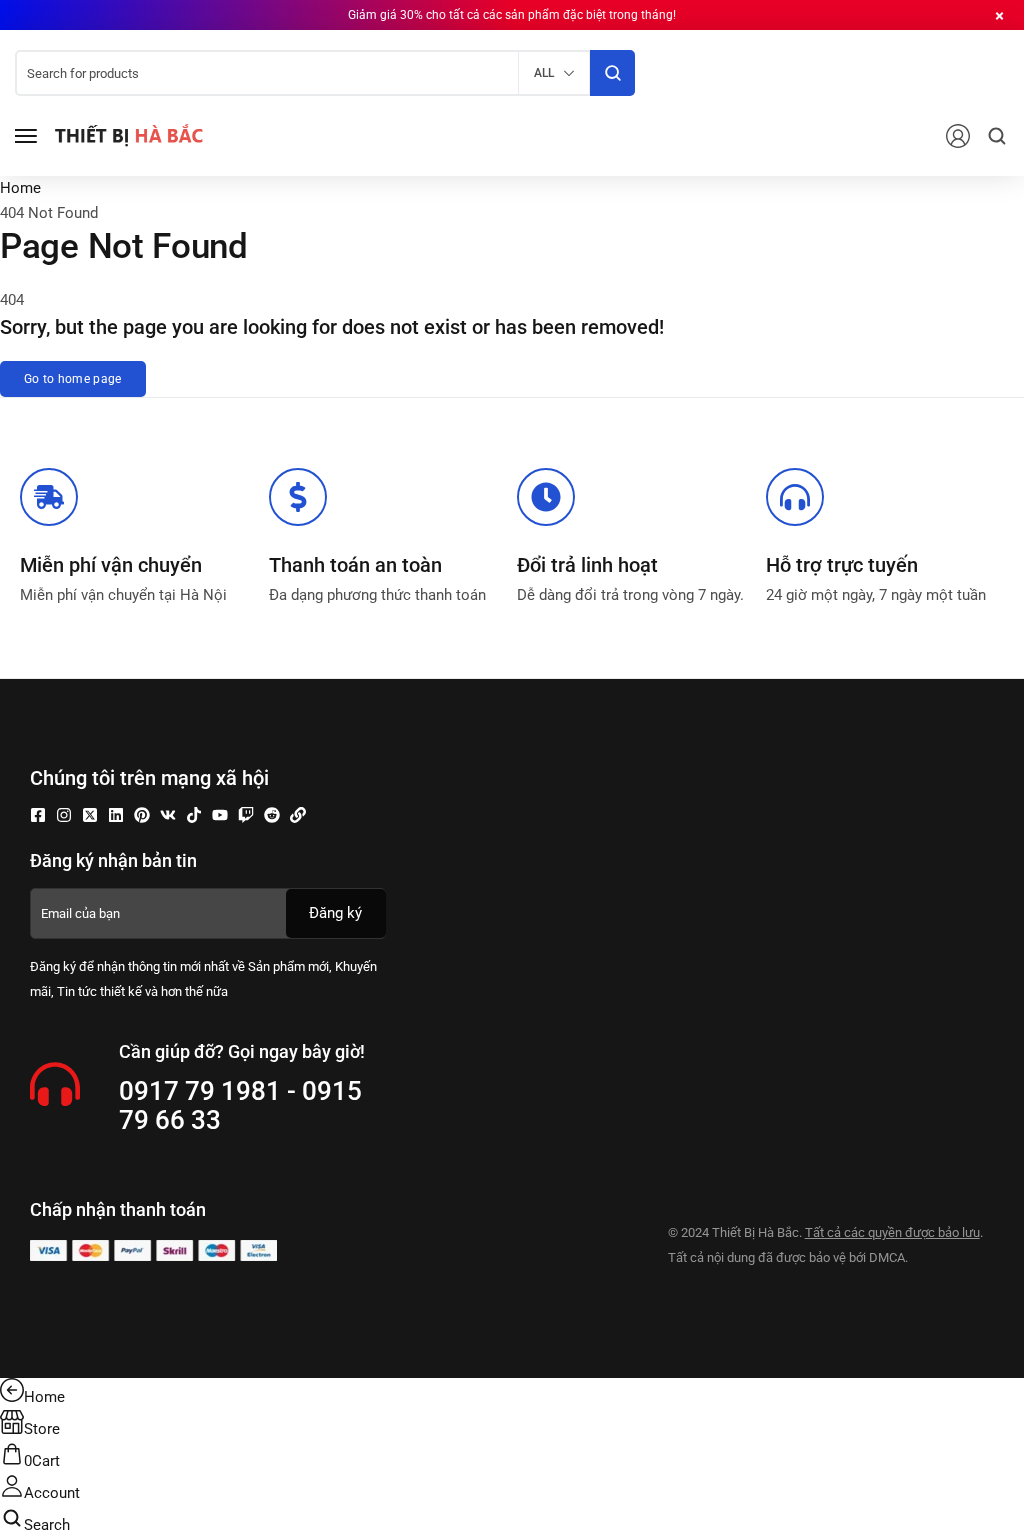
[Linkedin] (116, 815)
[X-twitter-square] (90, 815)
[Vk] (168, 815)
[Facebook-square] (38, 815)
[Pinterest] (142, 815)
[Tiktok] (194, 815)
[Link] (298, 815)
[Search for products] (612, 73)
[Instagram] (64, 815)
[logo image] (129, 135)
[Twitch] (246, 815)
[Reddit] (272, 815)
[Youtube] (220, 815)
